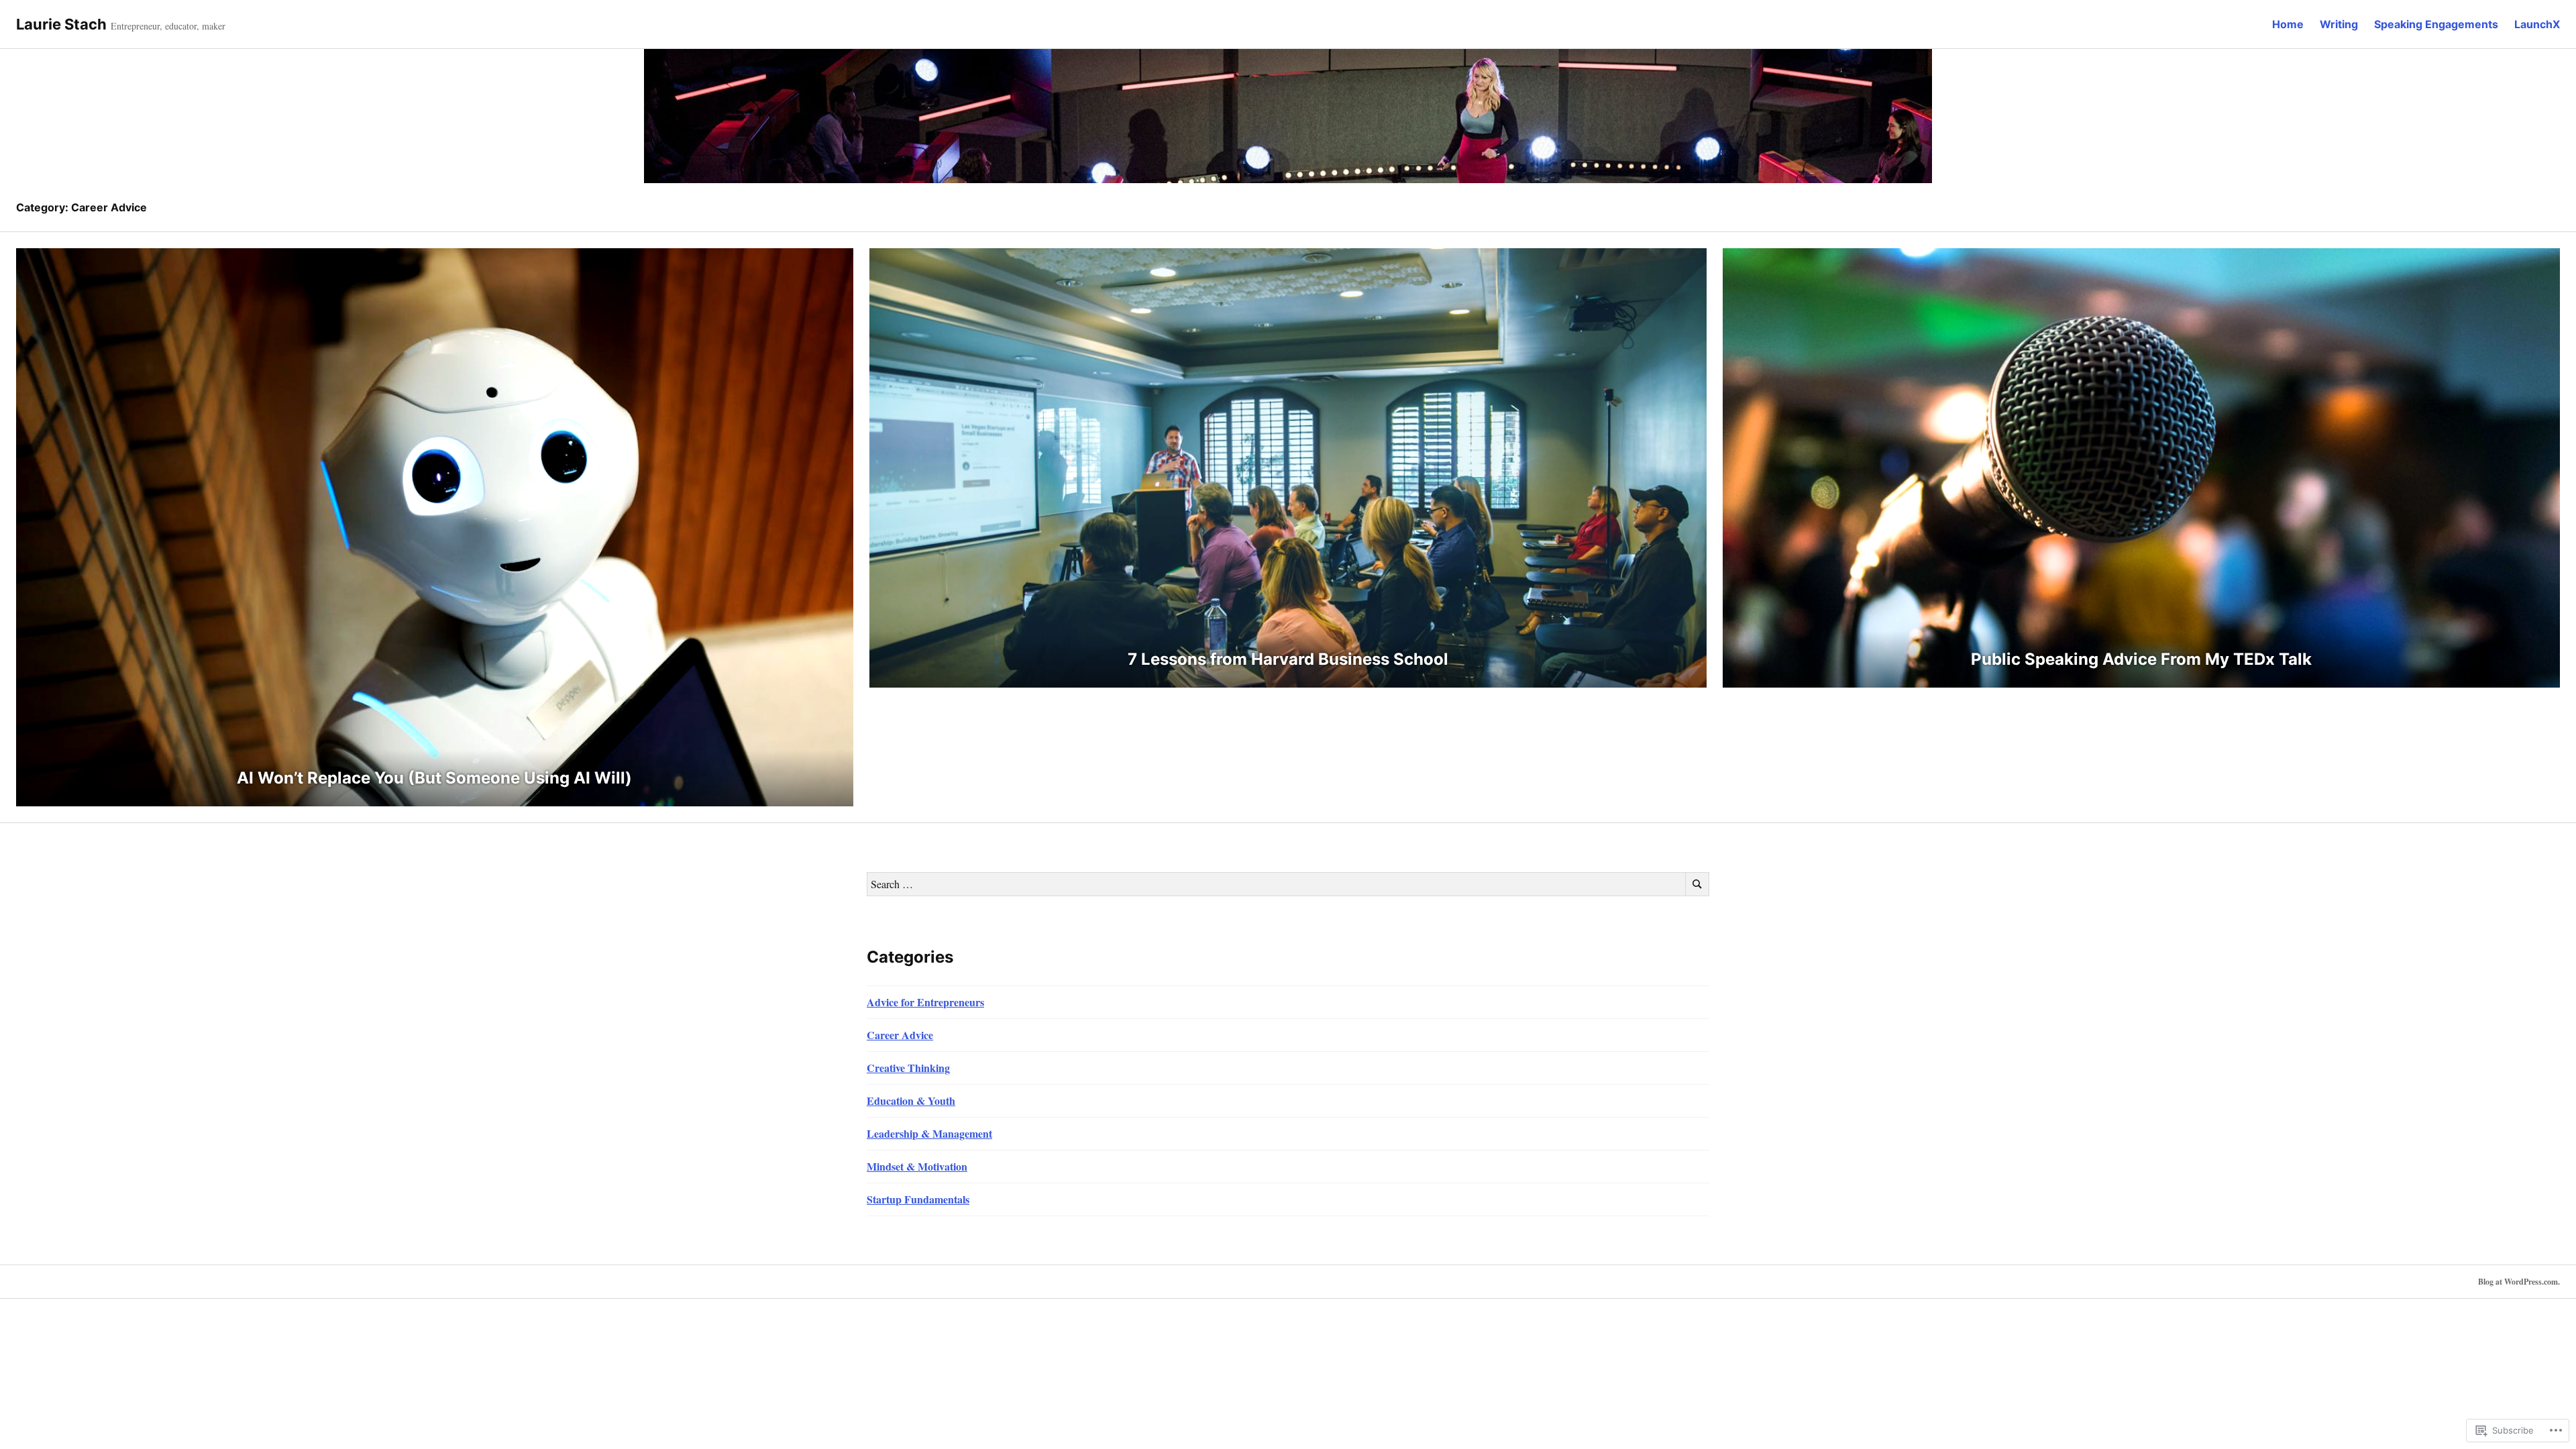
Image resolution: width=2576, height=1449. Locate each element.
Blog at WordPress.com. (2519, 1282)
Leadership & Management (929, 1133)
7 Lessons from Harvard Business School (1288, 659)
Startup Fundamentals (918, 1199)
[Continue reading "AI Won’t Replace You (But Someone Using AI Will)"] (435, 527)
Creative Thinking (908, 1068)
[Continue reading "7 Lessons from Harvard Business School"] (1288, 468)
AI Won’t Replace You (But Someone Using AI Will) (434, 778)
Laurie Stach (61, 24)
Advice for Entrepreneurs (925, 1002)
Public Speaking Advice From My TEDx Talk (2141, 659)
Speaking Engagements (2436, 24)
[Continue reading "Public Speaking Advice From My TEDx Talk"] (2141, 468)
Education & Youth (911, 1101)
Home (2288, 24)
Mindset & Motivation (917, 1166)
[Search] (1697, 884)
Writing (2339, 24)
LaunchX (2537, 24)
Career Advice (900, 1035)
